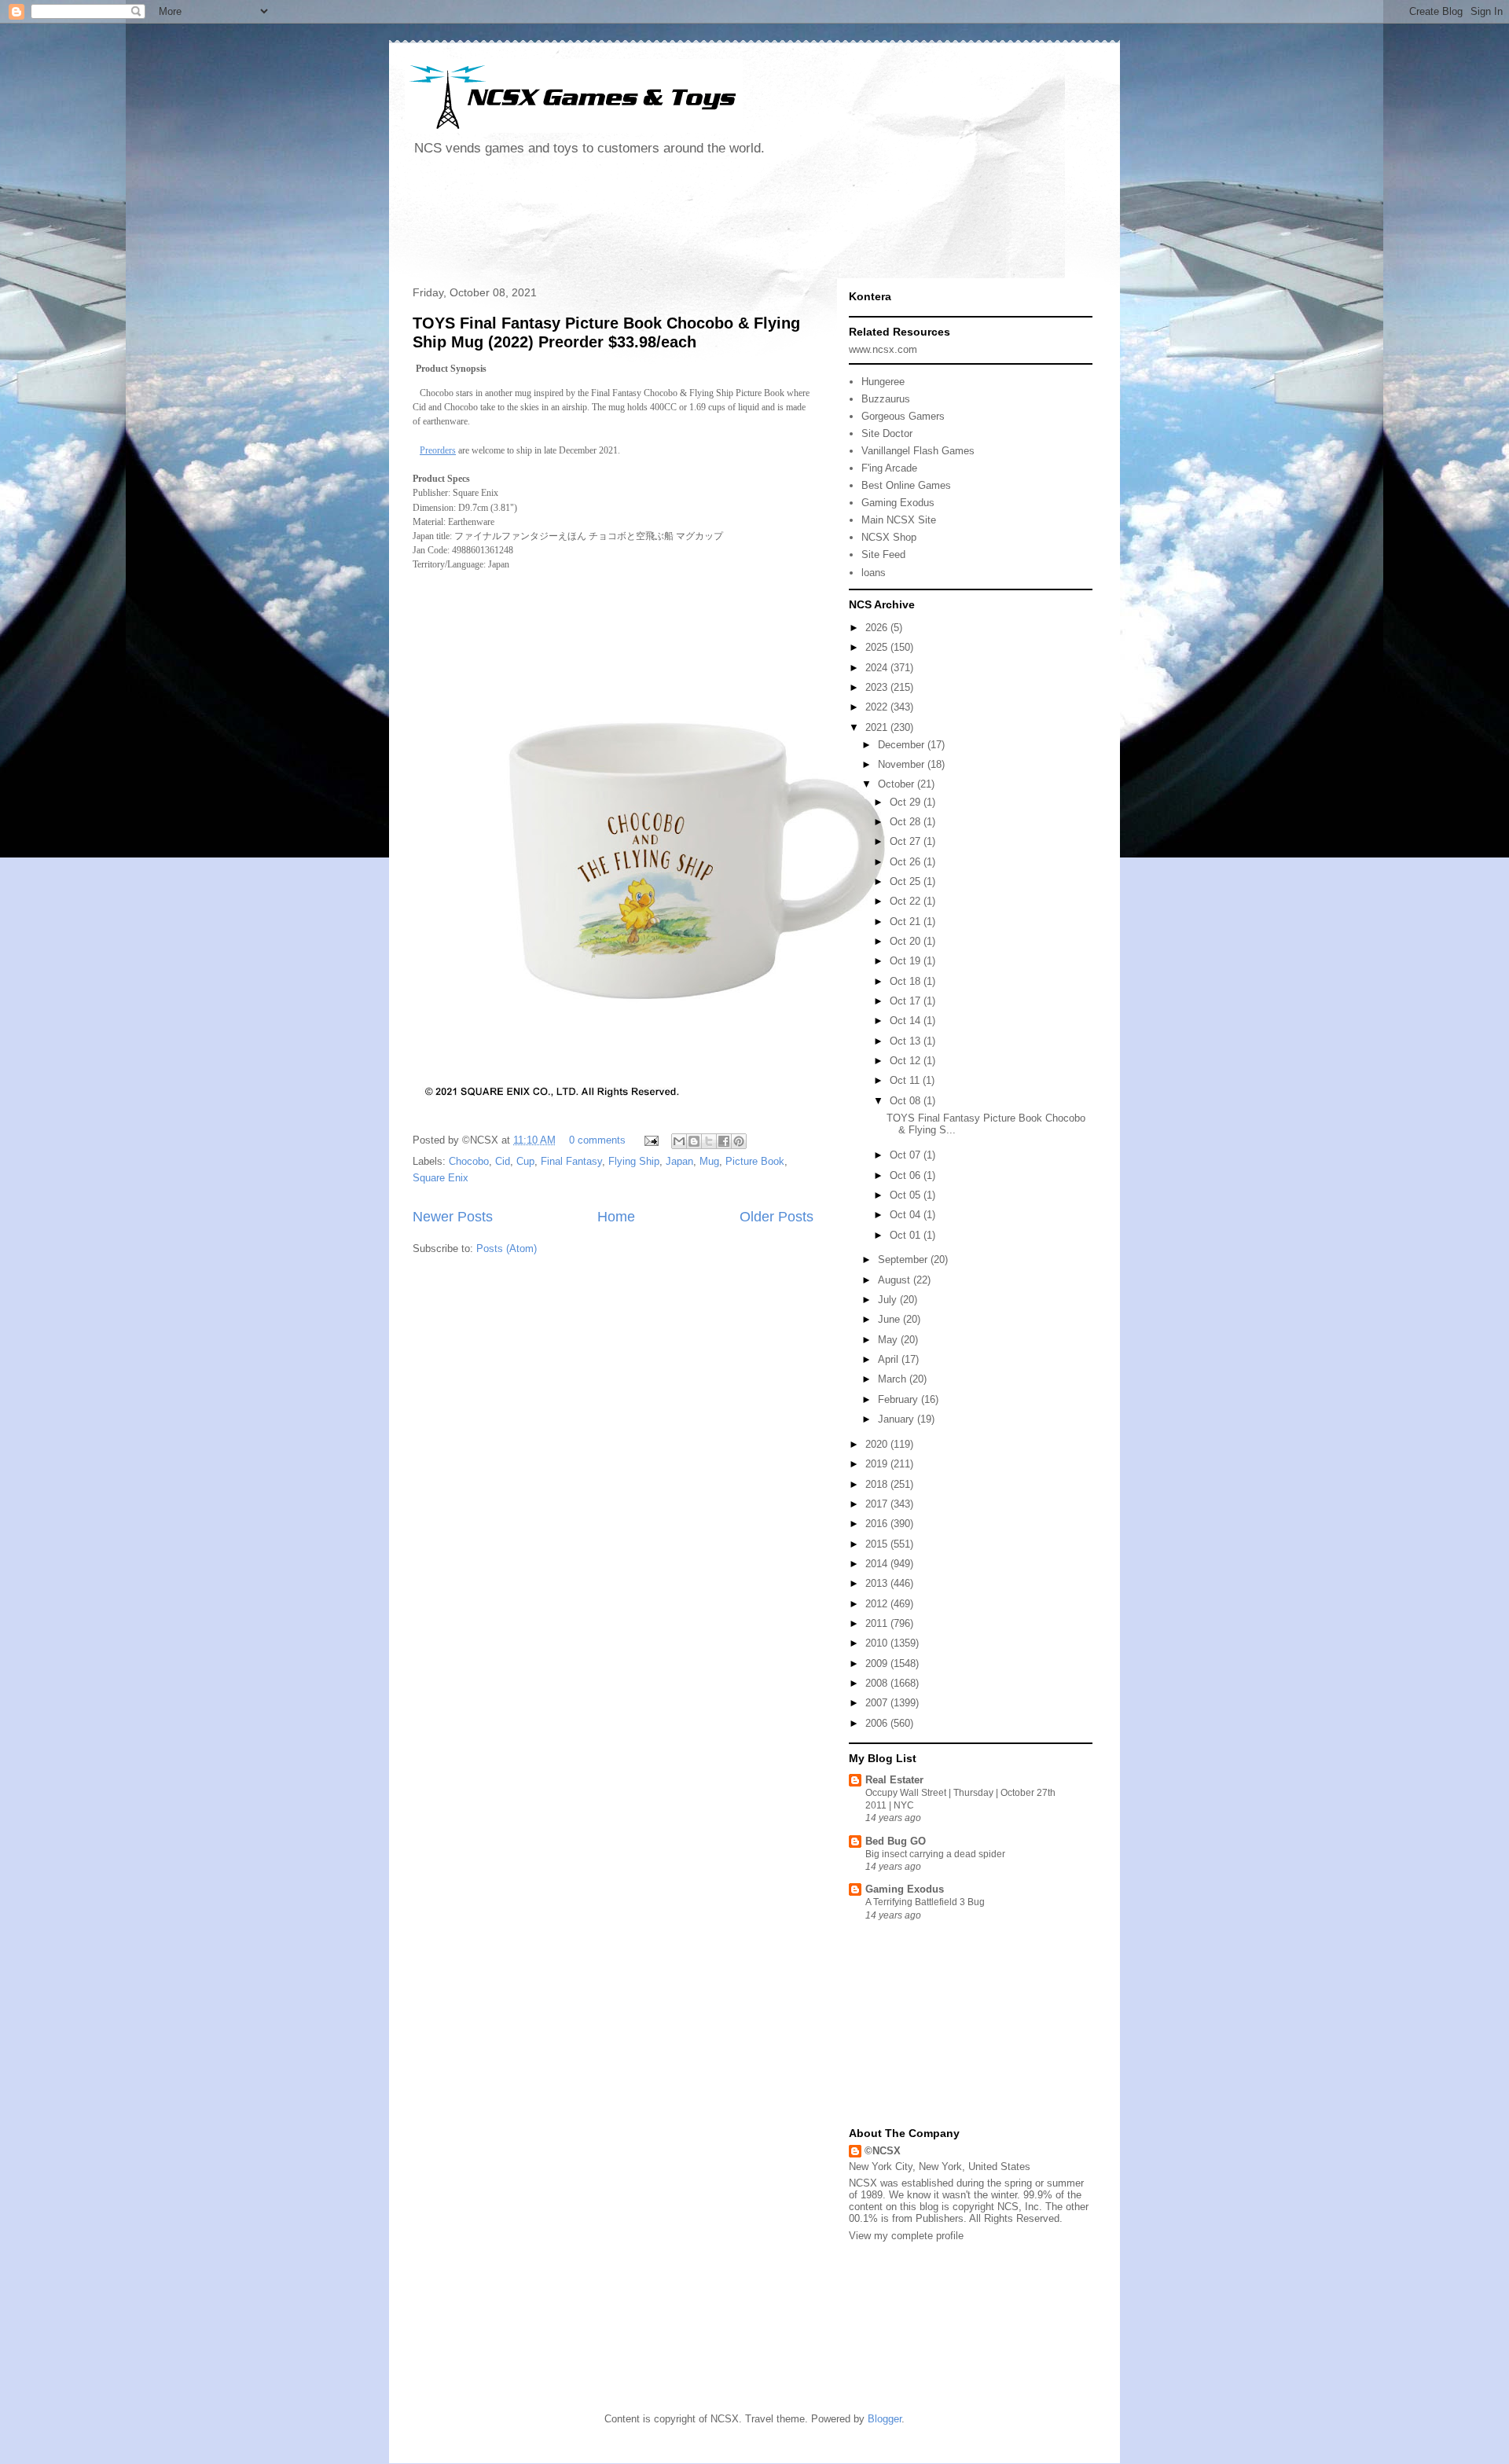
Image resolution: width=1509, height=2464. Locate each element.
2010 (878, 1643)
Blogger (885, 2419)
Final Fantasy (571, 1161)
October (898, 784)
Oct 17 (907, 1001)
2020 (878, 1444)
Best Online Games (906, 485)
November (903, 764)
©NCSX (883, 2151)
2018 (878, 1484)
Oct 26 (907, 862)
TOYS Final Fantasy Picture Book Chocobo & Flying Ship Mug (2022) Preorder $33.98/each (606, 332)
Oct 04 (907, 1215)
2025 (878, 647)
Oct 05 (907, 1195)
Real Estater (894, 1780)
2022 (878, 707)
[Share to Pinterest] (739, 1141)
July (889, 1300)
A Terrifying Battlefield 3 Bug (925, 1902)
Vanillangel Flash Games (918, 451)
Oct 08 (907, 1101)
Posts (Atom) (507, 1249)
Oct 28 (907, 822)
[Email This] (679, 1141)
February (900, 1399)
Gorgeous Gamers (903, 416)
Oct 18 (907, 981)
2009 (878, 1663)
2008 (878, 1683)
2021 (878, 727)
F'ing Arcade (889, 468)
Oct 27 (907, 841)
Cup (525, 1161)
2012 (878, 1604)
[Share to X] (709, 1141)
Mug (709, 1161)
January (898, 1419)
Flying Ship (634, 1161)
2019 (878, 1464)
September (904, 1260)
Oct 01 (907, 1235)
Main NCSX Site (899, 520)
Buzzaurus (886, 399)
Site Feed (883, 554)
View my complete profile (906, 2236)
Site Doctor (887, 433)
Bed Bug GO (896, 1841)
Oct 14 (907, 1021)
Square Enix (441, 1178)
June (890, 1319)
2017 (878, 1504)
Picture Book (755, 1161)
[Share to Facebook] (724, 1141)
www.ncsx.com (883, 349)
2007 (878, 1703)
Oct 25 (907, 881)
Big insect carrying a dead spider (935, 1854)
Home (616, 1217)
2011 (878, 1623)
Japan (679, 1161)
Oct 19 (907, 961)
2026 (878, 628)
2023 (878, 687)
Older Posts (777, 1217)
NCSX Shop (889, 537)
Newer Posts (453, 1217)
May (889, 1340)
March (894, 1379)
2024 (878, 668)
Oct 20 (907, 941)
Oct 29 (907, 802)
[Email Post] (650, 1140)
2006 (878, 1723)
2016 (878, 1524)
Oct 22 (907, 901)
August (896, 1280)
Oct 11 (906, 1080)
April (890, 1359)
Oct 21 (907, 922)
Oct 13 (907, 1041)
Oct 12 (907, 1061)
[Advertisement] (691, 223)
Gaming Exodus (898, 503)
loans (874, 573)
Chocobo (469, 1161)
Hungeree (883, 382)
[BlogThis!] (694, 1141)
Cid (503, 1161)
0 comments (597, 1140)
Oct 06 (907, 1175)
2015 (878, 1544)
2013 (878, 1583)
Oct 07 (907, 1155)
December (903, 745)
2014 (878, 1564)
